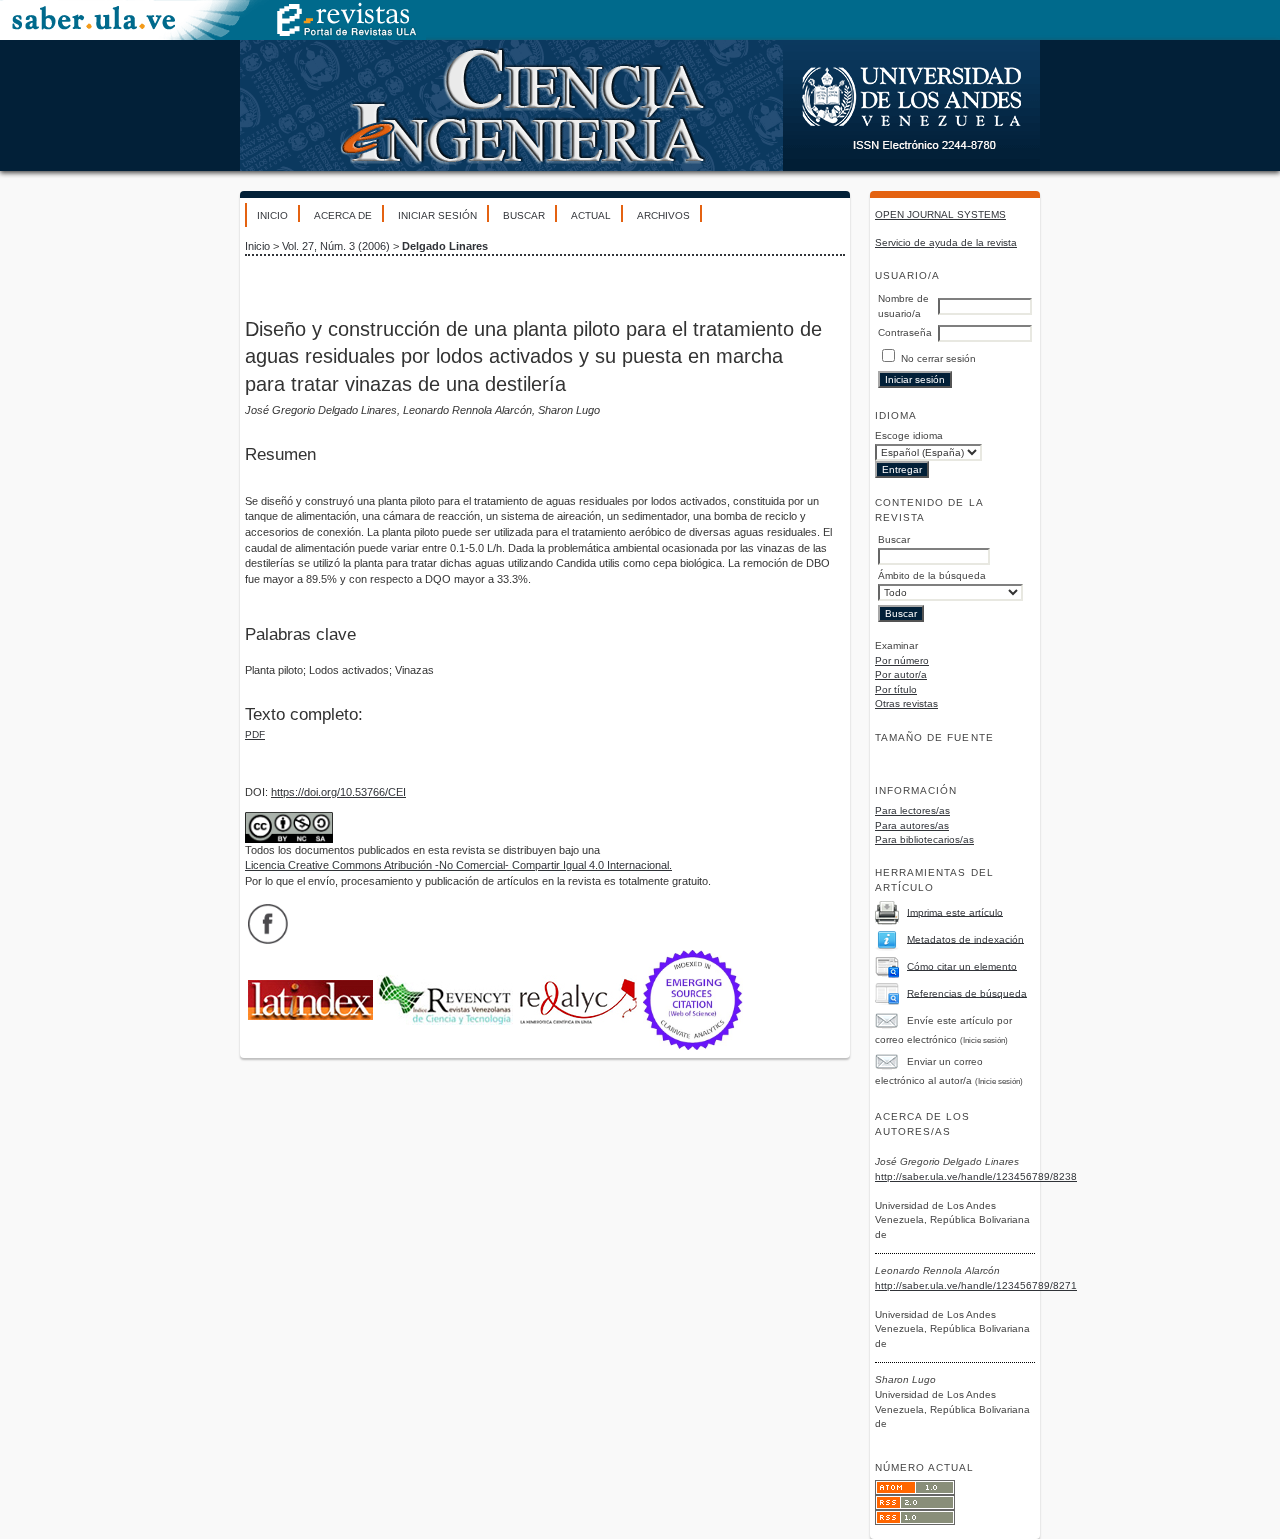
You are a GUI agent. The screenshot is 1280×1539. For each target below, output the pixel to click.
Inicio (272, 215)
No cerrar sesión (938, 358)
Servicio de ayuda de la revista (946, 242)
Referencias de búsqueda (967, 992)
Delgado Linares (445, 246)
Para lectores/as (912, 810)
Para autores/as (912, 825)
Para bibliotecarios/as (924, 839)
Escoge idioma (909, 435)
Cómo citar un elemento (962, 965)
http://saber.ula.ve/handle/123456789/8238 (976, 1176)
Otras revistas (906, 703)
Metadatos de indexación (965, 938)
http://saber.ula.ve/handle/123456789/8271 (976, 1285)
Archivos (663, 215)
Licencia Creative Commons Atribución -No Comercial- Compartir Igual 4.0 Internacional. (458, 865)
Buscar (524, 215)
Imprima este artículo (955, 911)
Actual (591, 215)
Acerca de (343, 215)
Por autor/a (901, 674)
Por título (896, 689)
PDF (255, 734)
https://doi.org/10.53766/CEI (338, 792)
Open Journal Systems (940, 214)
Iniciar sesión (437, 215)
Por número (902, 660)
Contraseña (905, 332)
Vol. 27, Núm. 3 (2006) (336, 246)
